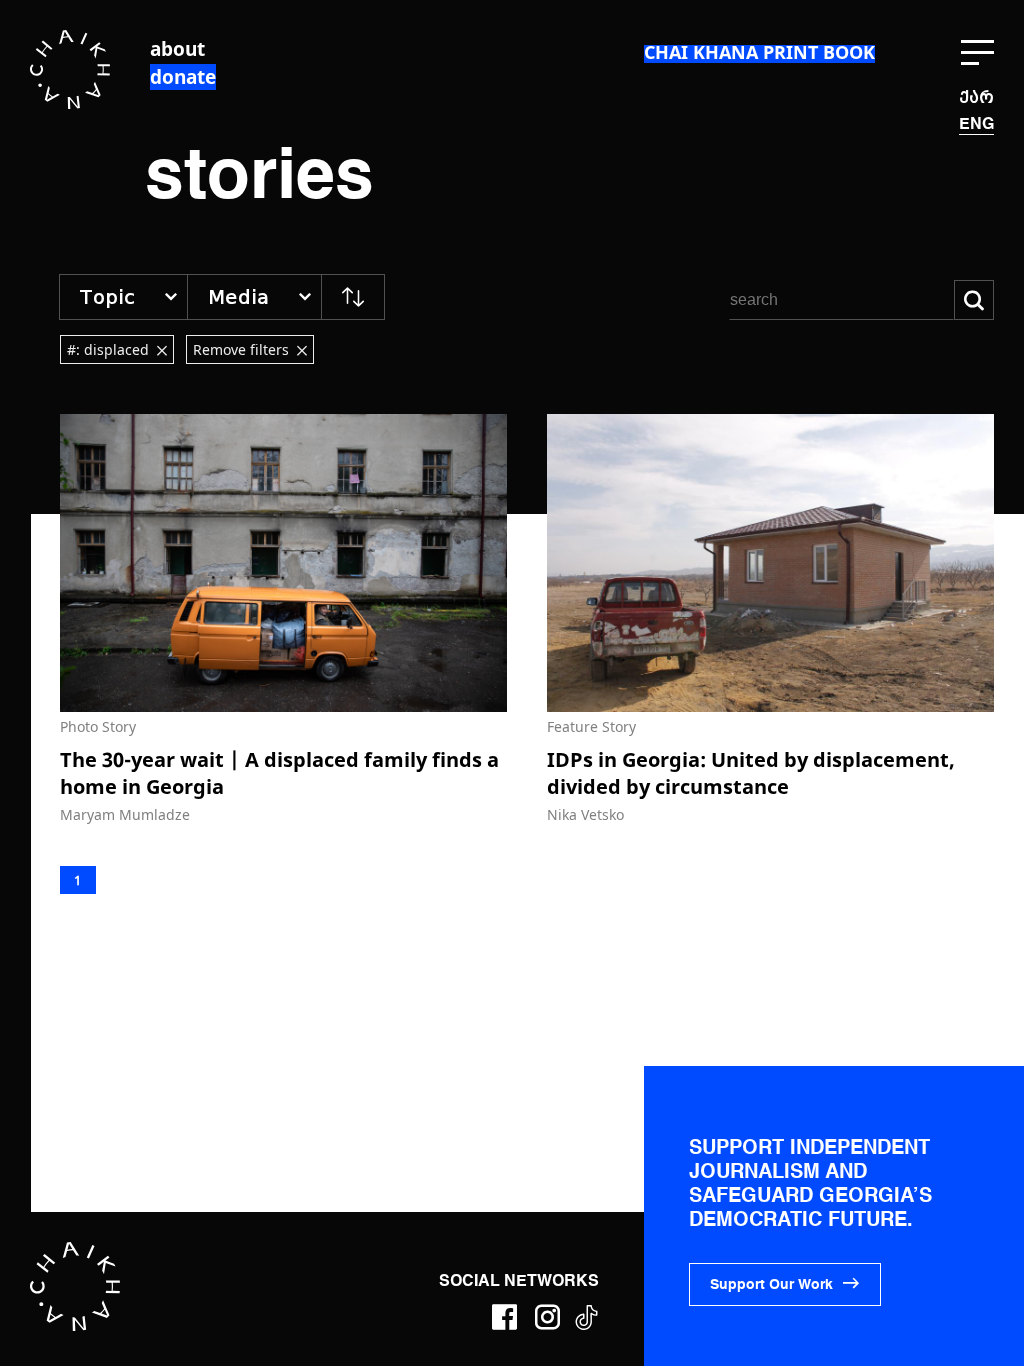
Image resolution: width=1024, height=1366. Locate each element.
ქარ (976, 97)
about (177, 49)
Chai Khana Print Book (759, 52)
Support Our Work (771, 1285)
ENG (976, 125)
